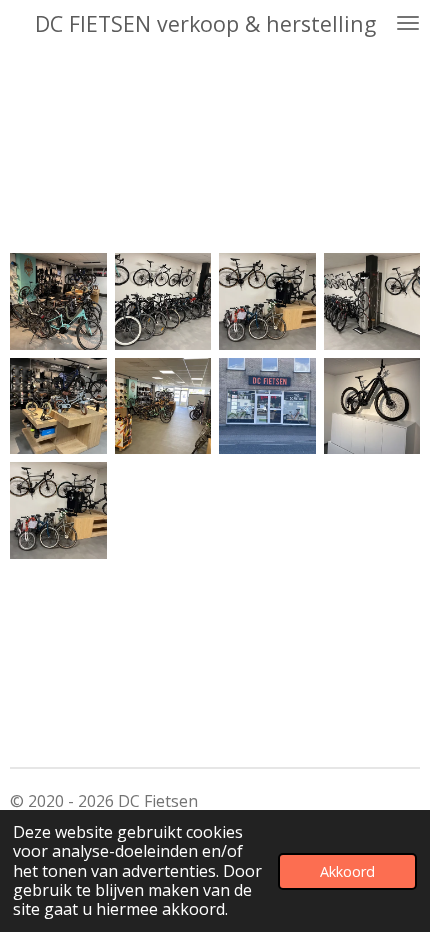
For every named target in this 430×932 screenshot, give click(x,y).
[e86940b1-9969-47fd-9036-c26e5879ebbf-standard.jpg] (267, 406)
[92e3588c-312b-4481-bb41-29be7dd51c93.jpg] (267, 301)
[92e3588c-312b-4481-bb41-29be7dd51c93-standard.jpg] (58, 510)
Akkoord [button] (347, 871)
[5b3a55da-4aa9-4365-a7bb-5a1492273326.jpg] (58, 301)
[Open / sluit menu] (408, 22)
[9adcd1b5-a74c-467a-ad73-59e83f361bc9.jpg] (163, 301)
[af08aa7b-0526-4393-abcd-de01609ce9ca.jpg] (58, 406)
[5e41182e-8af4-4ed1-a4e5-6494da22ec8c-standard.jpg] (372, 406)
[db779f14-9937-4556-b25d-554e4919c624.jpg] (163, 406)
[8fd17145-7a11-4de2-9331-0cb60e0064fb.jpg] (372, 301)
